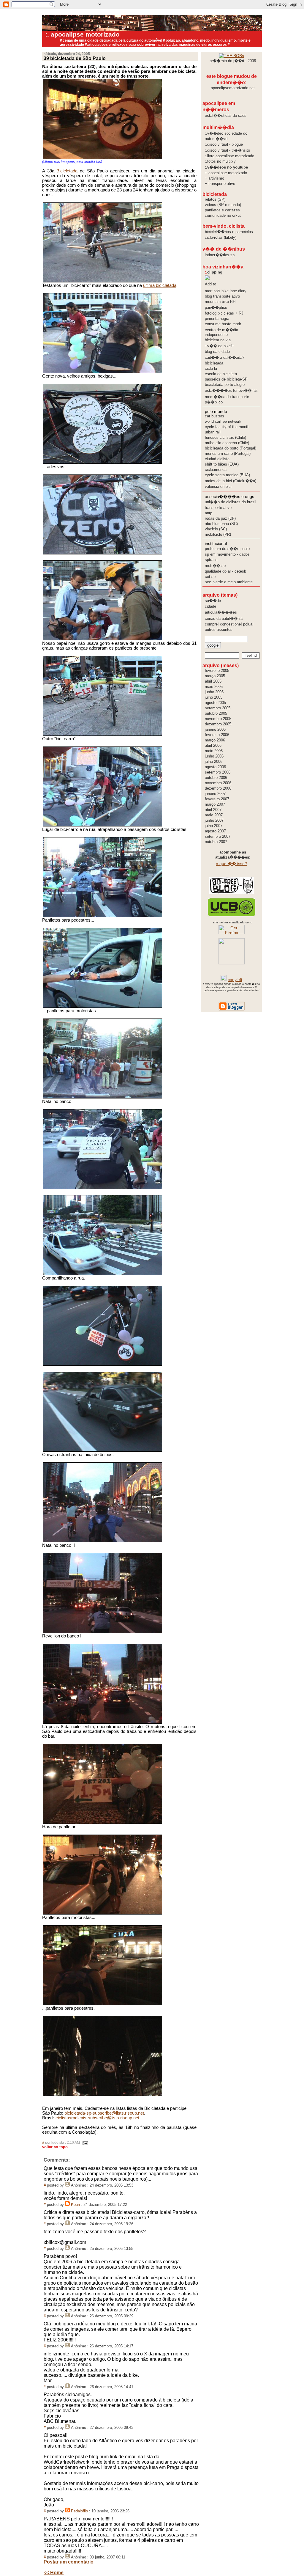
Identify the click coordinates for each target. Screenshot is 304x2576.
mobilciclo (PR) (218, 534)
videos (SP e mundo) (223, 205)
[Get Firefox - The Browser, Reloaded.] (232, 933)
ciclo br (211, 368)
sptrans (211, 560)
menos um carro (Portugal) (228, 454)
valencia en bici (218, 487)
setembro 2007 (218, 836)
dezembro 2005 (218, 724)
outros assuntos (219, 630)
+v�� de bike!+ (220, 346)
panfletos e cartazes (222, 210)
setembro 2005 (218, 708)
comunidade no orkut (223, 215)
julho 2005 (214, 697)
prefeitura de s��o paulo (227, 549)
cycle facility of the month (227, 427)
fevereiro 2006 (217, 735)
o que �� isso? (231, 864)
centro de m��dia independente (221, 332)
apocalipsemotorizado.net (233, 88)
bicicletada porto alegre (225, 385)
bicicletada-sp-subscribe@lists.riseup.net (104, 2113)
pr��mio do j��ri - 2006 (233, 61)
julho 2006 (214, 762)
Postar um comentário (69, 2562)
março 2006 (215, 740)
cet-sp (210, 577)
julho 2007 (214, 826)
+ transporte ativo (220, 184)
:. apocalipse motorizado (82, 34)
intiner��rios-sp (220, 255)
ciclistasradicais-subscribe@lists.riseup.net (97, 2118)
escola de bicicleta (221, 374)
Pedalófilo (79, 2511)
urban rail (213, 432)
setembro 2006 (218, 772)
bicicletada (214, 363)
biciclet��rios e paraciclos (229, 232)
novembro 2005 (218, 719)
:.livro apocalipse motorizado (229, 156)
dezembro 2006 (218, 788)
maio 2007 (214, 815)
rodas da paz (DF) (220, 518)
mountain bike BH (220, 302)
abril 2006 (213, 745)
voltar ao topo (55, 2147)
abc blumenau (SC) (221, 524)
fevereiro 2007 (217, 799)
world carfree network (223, 421)
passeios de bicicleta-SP (226, 379)
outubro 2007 (216, 842)
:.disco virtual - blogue (224, 144)
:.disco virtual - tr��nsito (227, 150)
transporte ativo (218, 508)
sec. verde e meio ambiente (229, 582)
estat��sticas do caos (226, 115)
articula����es (221, 612)
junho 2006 (214, 756)
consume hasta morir (223, 324)
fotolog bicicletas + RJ (224, 313)
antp (209, 513)
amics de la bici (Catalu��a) (231, 481)
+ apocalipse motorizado (226, 173)
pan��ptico (216, 308)
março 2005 (215, 676)
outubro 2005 (216, 713)
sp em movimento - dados (227, 554)
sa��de (213, 601)
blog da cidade (217, 352)
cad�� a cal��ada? (225, 357)
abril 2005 (213, 681)
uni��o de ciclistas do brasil (231, 502)
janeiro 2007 (215, 794)
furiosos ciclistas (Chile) (225, 437)
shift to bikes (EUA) (222, 464)
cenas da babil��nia (224, 619)
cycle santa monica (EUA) (227, 475)
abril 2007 (213, 810)
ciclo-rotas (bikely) (221, 237)
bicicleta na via (218, 340)
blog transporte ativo (222, 296)
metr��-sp (215, 566)
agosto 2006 (215, 767)
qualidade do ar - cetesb (225, 571)
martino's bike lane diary (226, 291)
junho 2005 (214, 692)
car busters (214, 416)
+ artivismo (214, 178)
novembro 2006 (218, 783)
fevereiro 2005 (217, 671)
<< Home (54, 2573)
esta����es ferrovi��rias (231, 390)
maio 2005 (214, 687)
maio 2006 (214, 751)
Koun (75, 2205)
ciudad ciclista (217, 459)
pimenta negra (217, 319)
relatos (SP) (215, 199)
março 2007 (215, 804)
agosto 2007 (215, 831)
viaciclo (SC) (216, 529)
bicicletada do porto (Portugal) (231, 448)
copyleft (235, 980)
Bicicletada (67, 171)
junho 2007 (214, 820)
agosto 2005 (215, 703)
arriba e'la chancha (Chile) (227, 443)
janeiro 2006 (215, 729)
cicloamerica (216, 470)
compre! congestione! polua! (229, 624)
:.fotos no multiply (220, 161)
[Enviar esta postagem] (84, 2143)
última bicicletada (160, 285)
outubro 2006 (216, 778)
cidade (210, 606)
